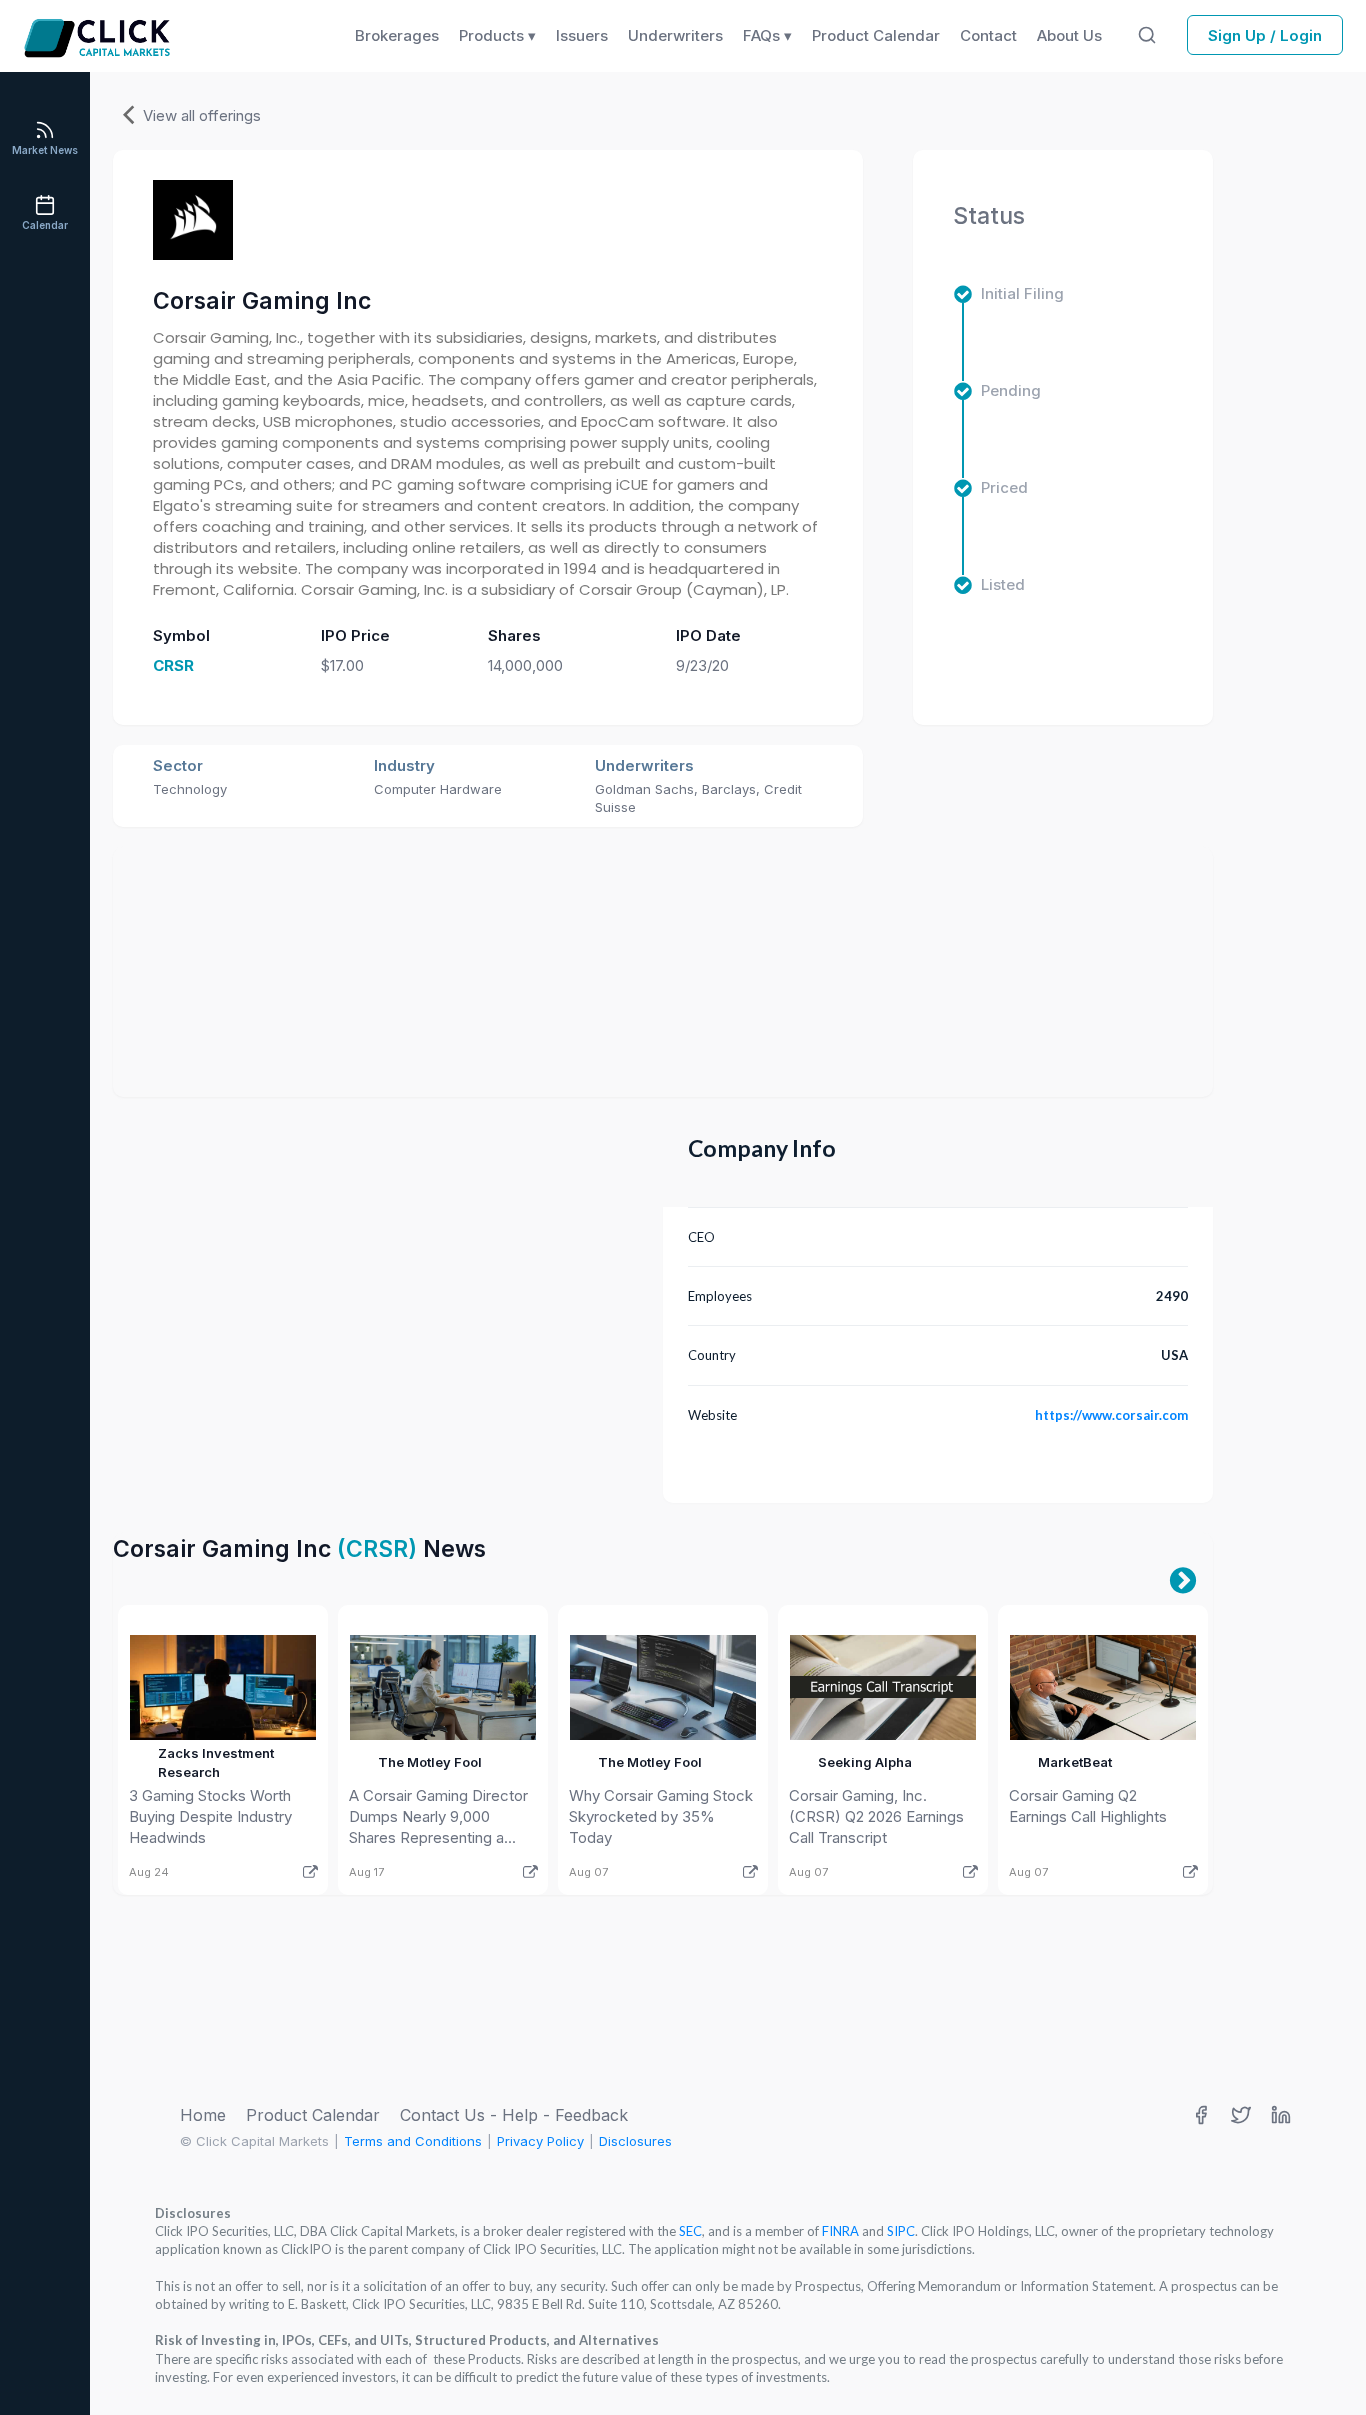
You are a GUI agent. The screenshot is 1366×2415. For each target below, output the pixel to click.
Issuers (582, 35)
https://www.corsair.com (1111, 1415)
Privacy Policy (540, 2141)
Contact (988, 35)
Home (203, 2115)
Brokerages (397, 35)
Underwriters (675, 35)
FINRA (840, 2231)
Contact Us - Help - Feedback (514, 2115)
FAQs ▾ (767, 35)
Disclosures (635, 2141)
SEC (690, 2231)
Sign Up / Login (1265, 35)
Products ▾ (497, 35)
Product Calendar (313, 2115)
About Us (1069, 35)
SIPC (901, 2231)
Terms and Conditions (413, 2141)
